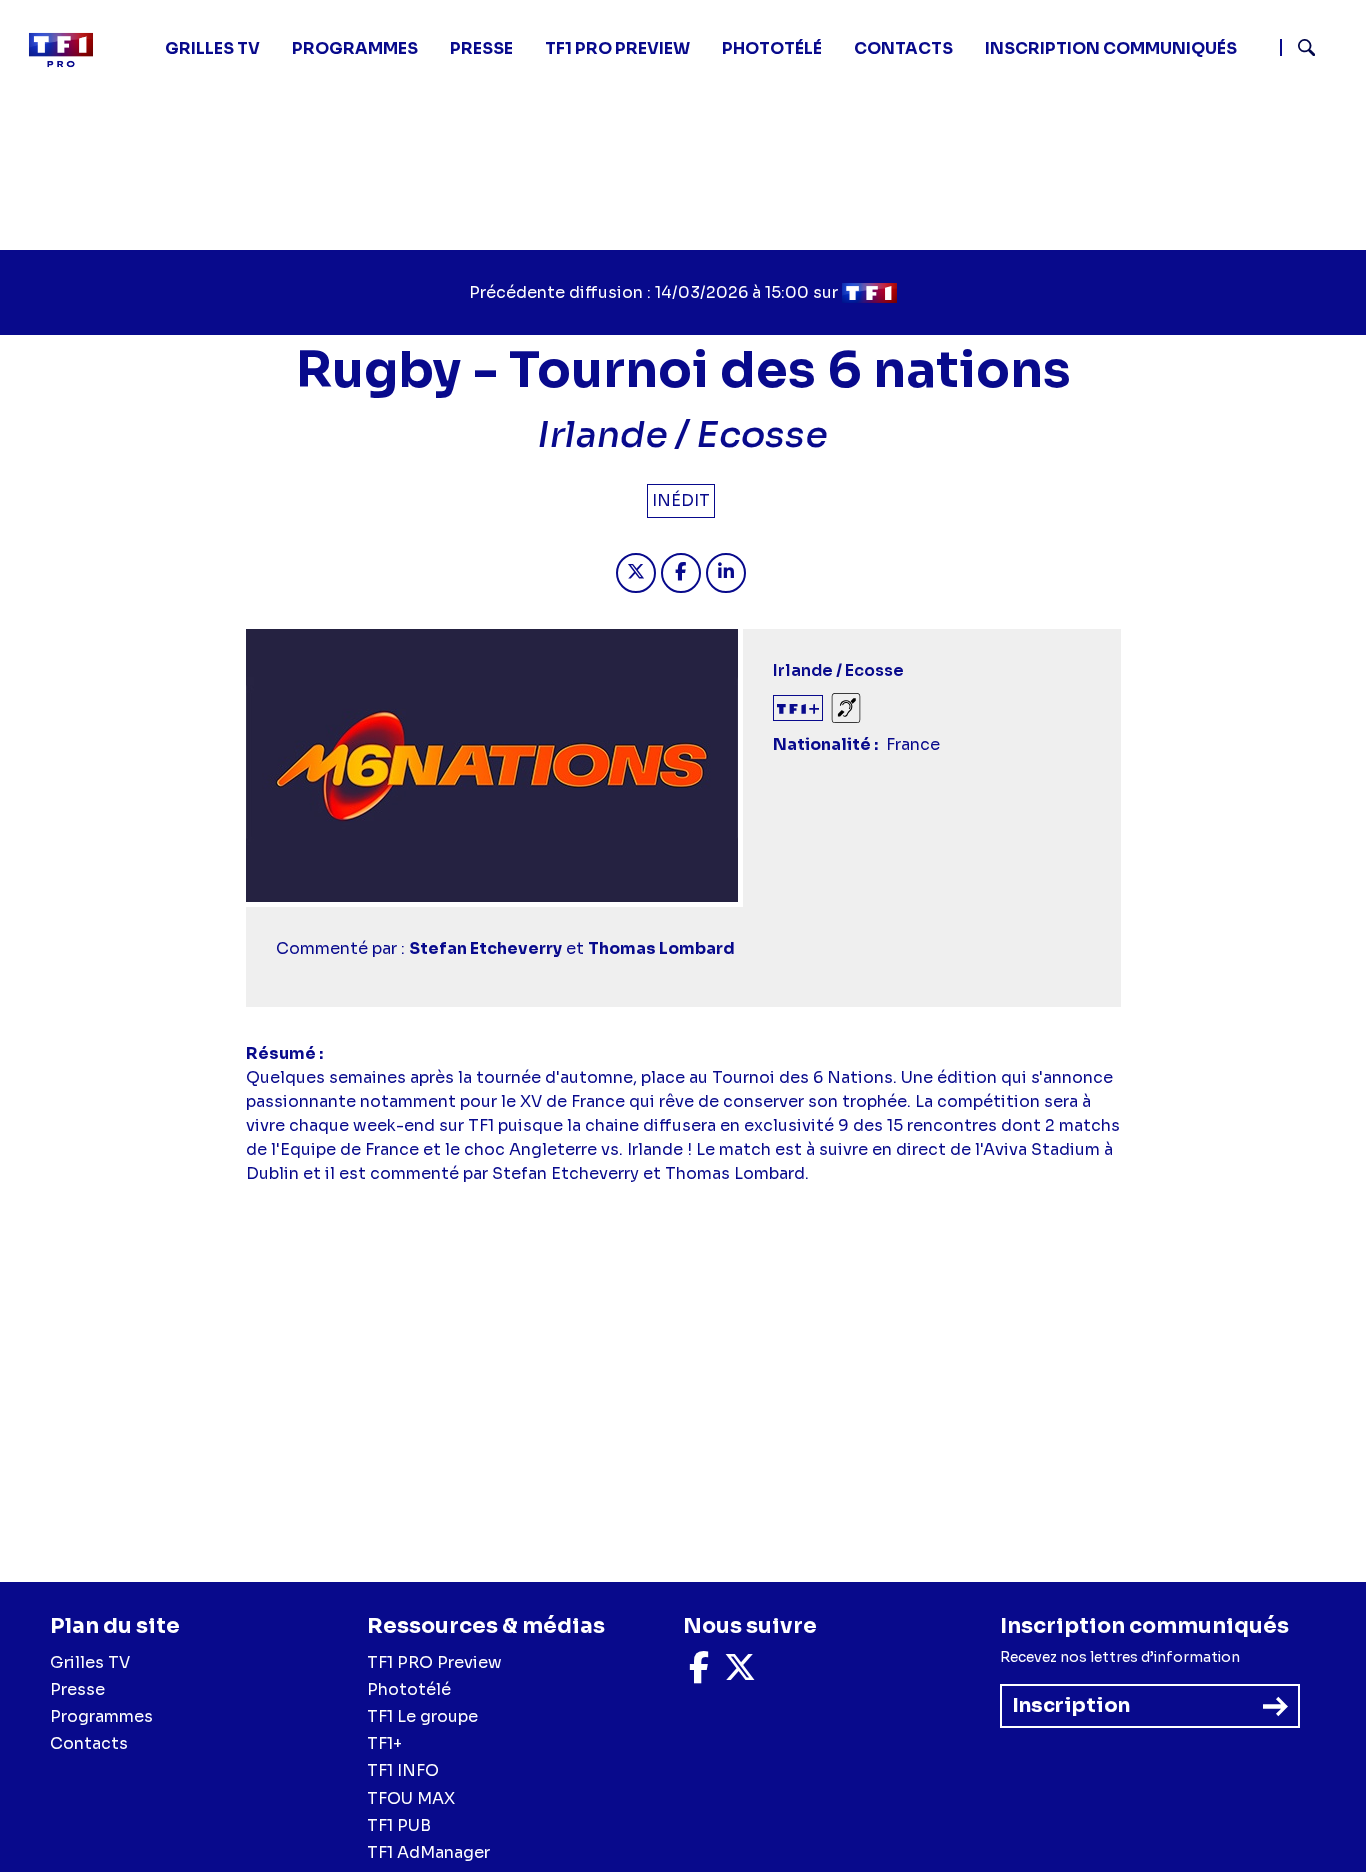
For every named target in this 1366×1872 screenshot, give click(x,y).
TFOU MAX (411, 1798)
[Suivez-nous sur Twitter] (740, 1673)
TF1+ (384, 1743)
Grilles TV (212, 48)
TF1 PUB (399, 1825)
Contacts (89, 1743)
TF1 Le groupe (422, 1716)
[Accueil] (69, 50)
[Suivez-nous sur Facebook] (699, 1673)
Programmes (101, 1716)
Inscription (1071, 1705)
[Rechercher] (1315, 50)
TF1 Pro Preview (617, 48)
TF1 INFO (403, 1770)
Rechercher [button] (1298, 47)
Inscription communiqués (1111, 48)
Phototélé (772, 48)
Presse (481, 48)
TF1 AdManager (428, 1852)
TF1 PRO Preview (434, 1662)
